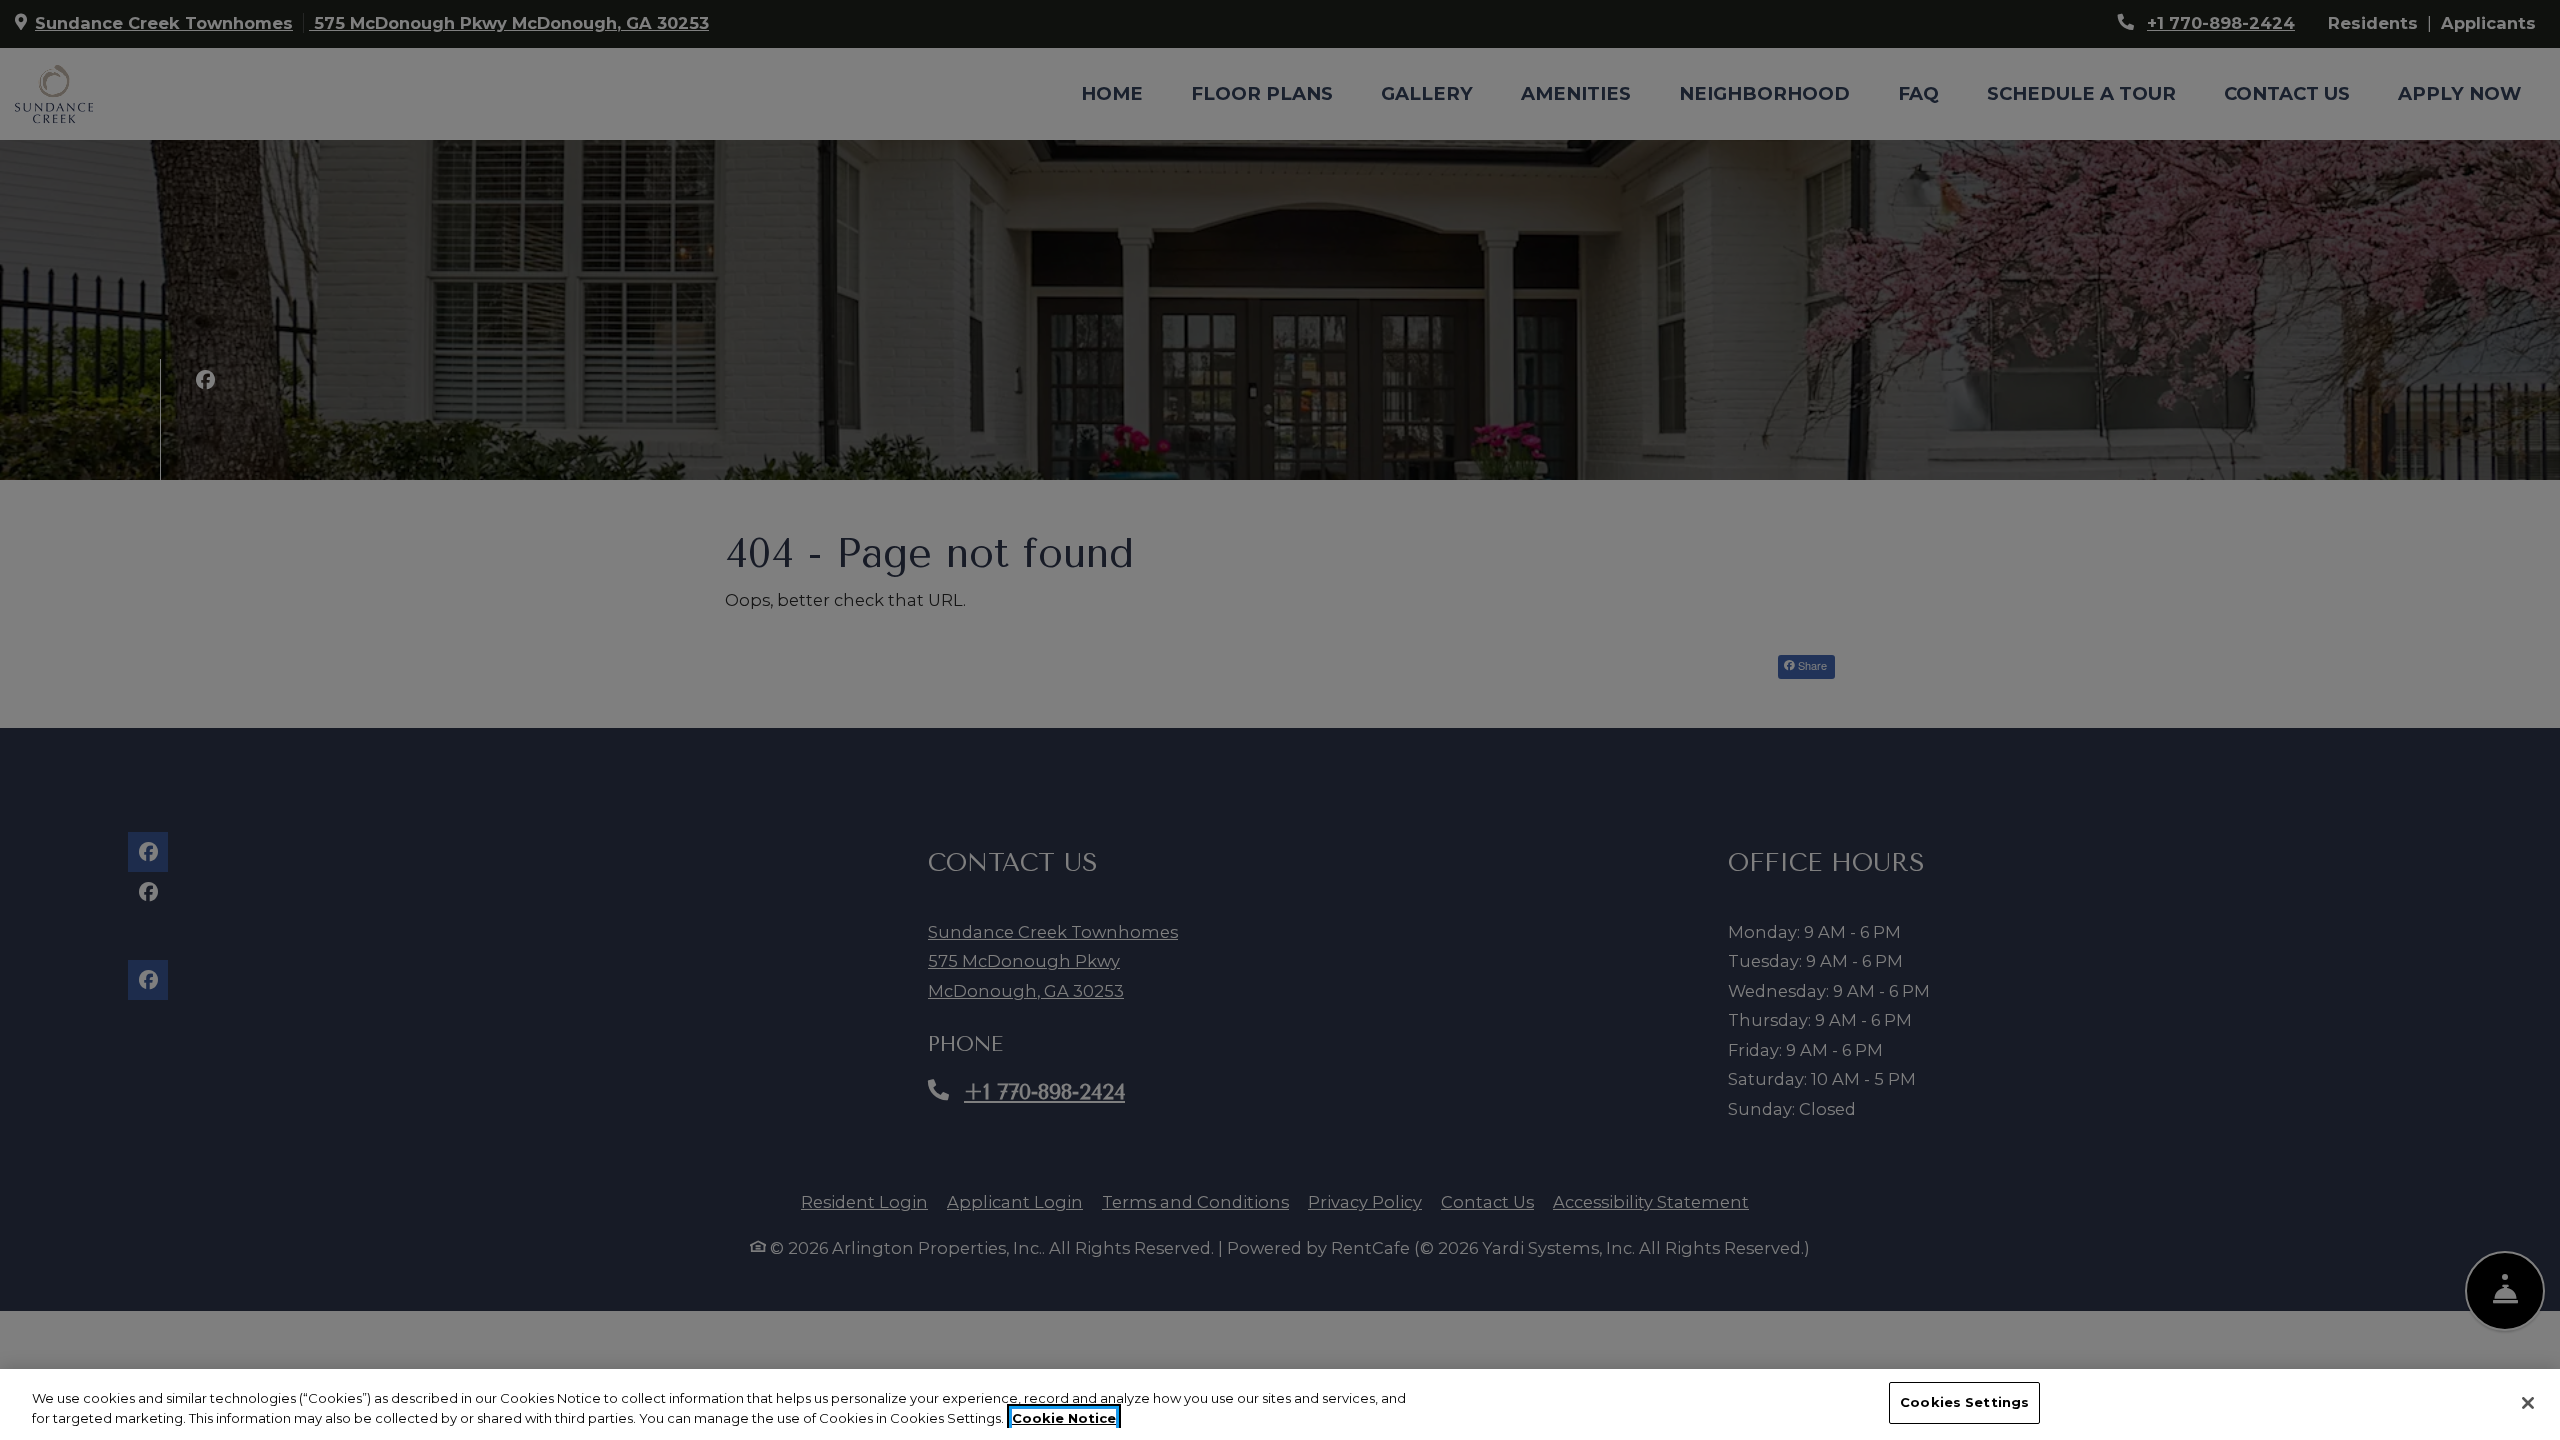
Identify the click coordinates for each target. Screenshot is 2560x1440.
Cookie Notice (1064, 1418)
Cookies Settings (1964, 1402)
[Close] (2528, 1403)
